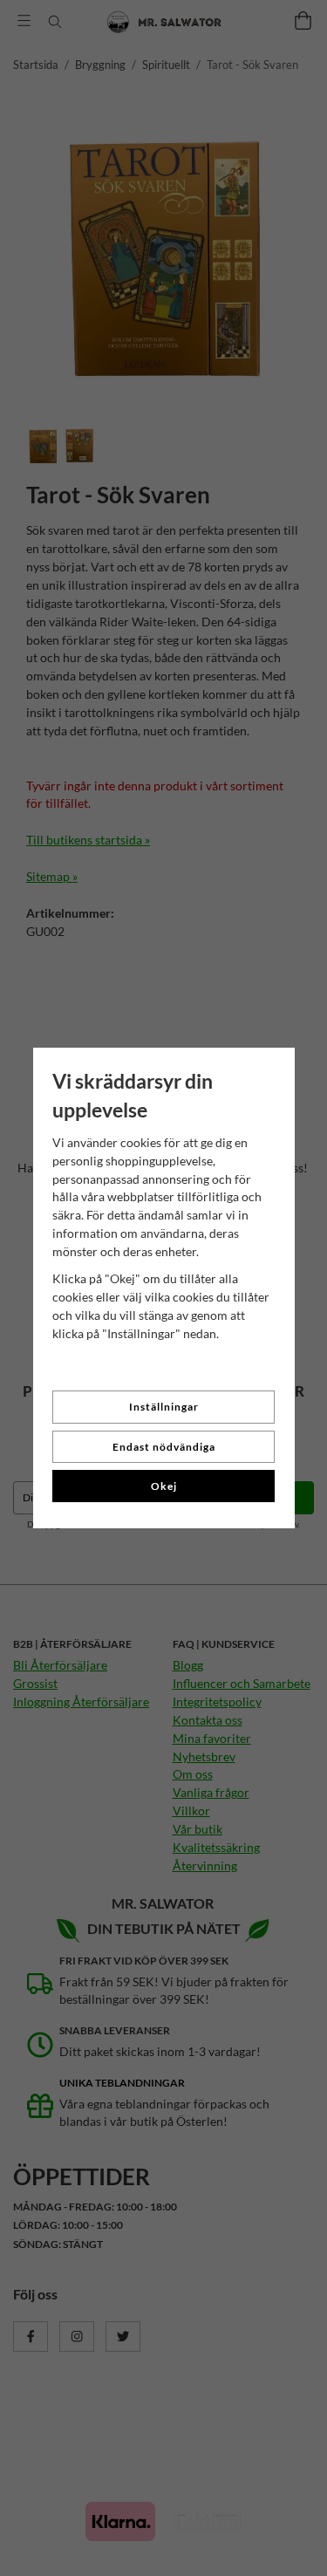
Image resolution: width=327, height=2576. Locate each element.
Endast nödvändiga (164, 1447)
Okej (164, 1486)
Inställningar (164, 1407)
